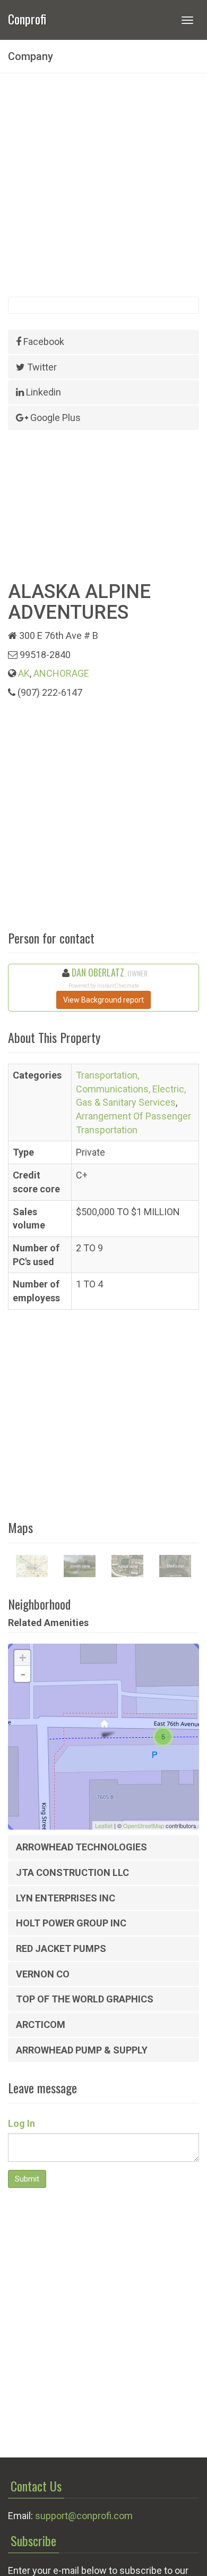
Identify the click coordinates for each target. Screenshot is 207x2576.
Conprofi (27, 18)
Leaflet (104, 1825)
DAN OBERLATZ (98, 972)
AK (24, 673)
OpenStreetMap (144, 1825)
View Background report (103, 1000)
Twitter (41, 367)
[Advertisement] (103, 185)
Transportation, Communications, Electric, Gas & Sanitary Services (131, 1089)
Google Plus (54, 418)
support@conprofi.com (84, 2516)
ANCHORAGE (61, 673)
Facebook (43, 342)
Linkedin (42, 392)
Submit (27, 2179)
